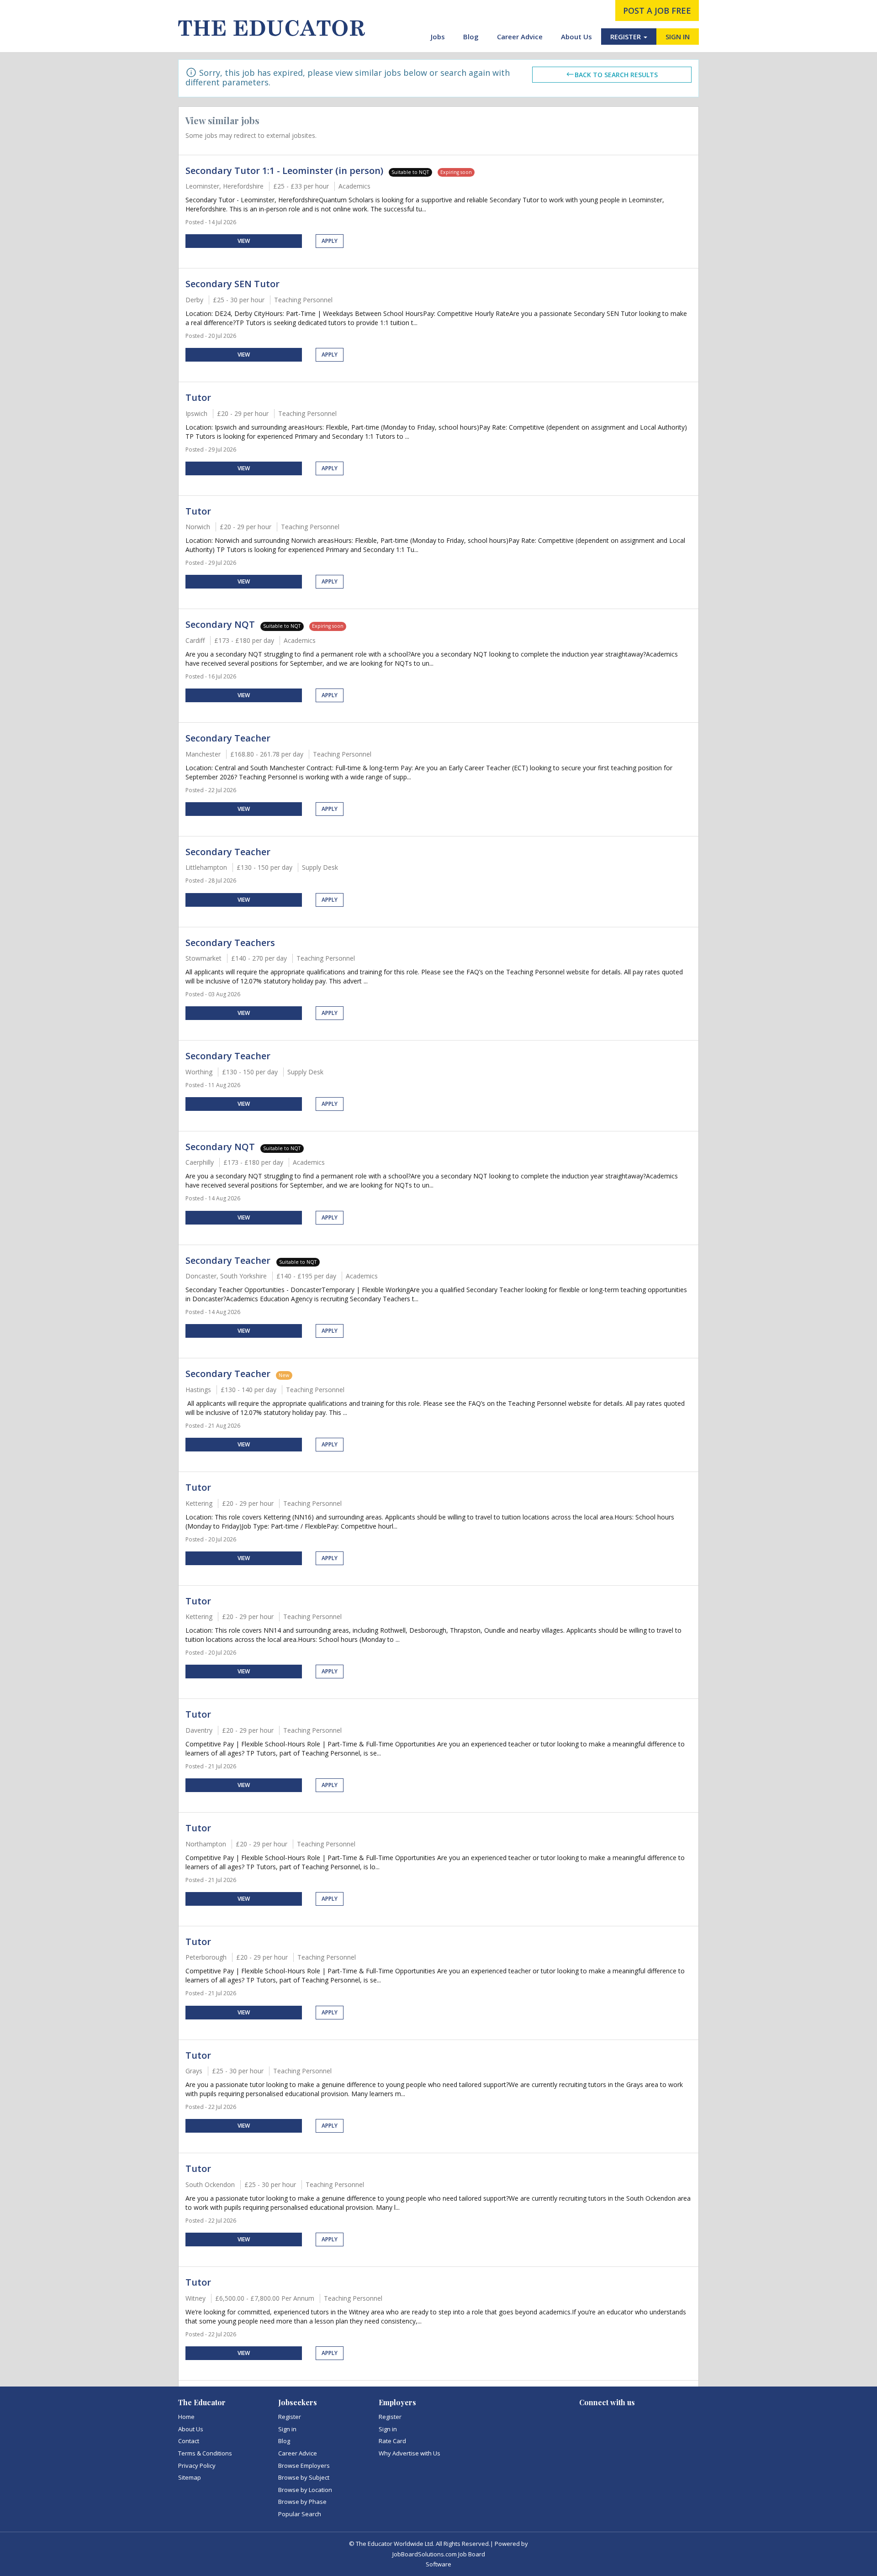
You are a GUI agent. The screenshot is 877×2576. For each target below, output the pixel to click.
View (244, 241)
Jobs (438, 37)
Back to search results (616, 75)
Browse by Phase (302, 2502)
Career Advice (520, 37)
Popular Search (300, 2514)
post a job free (657, 11)
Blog (471, 37)
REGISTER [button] (626, 37)
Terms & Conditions (205, 2453)
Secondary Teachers (230, 943)
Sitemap (190, 2477)
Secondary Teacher (228, 738)
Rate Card (392, 2441)
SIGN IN (678, 37)
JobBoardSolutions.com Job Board (439, 2554)
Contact (189, 2441)
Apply (330, 241)
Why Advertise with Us (409, 2453)
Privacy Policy (197, 2466)
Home (186, 2417)
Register (290, 2417)
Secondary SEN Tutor (232, 284)
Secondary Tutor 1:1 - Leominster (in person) (284, 171)
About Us (576, 37)
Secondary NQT (220, 624)
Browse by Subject (304, 2477)
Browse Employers (304, 2466)
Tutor (198, 397)
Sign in (287, 2429)
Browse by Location (305, 2490)
